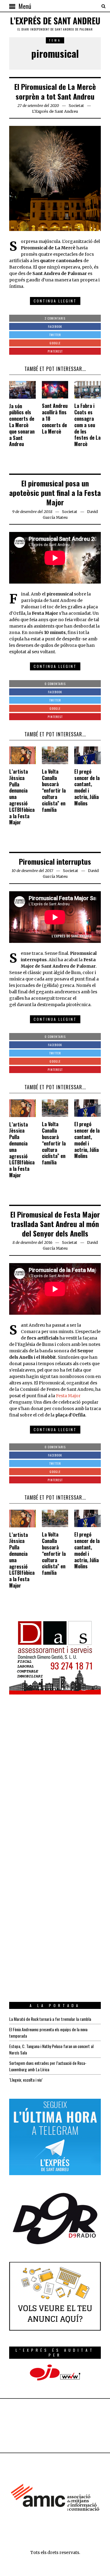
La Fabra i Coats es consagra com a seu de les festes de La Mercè (87, 425)
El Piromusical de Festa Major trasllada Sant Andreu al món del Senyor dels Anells (55, 1224)
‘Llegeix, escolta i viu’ (26, 2080)
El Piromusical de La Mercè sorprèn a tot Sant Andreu (55, 91)
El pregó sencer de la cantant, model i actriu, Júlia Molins (87, 787)
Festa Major (68, 1396)
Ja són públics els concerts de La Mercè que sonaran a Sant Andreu (22, 425)
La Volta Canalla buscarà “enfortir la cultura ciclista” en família (54, 791)
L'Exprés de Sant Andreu (55, 111)
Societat (76, 106)
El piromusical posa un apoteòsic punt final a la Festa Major (55, 493)
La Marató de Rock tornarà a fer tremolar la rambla (50, 2019)
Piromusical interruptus (55, 861)
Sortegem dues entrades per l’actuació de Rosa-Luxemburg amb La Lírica (48, 2066)
